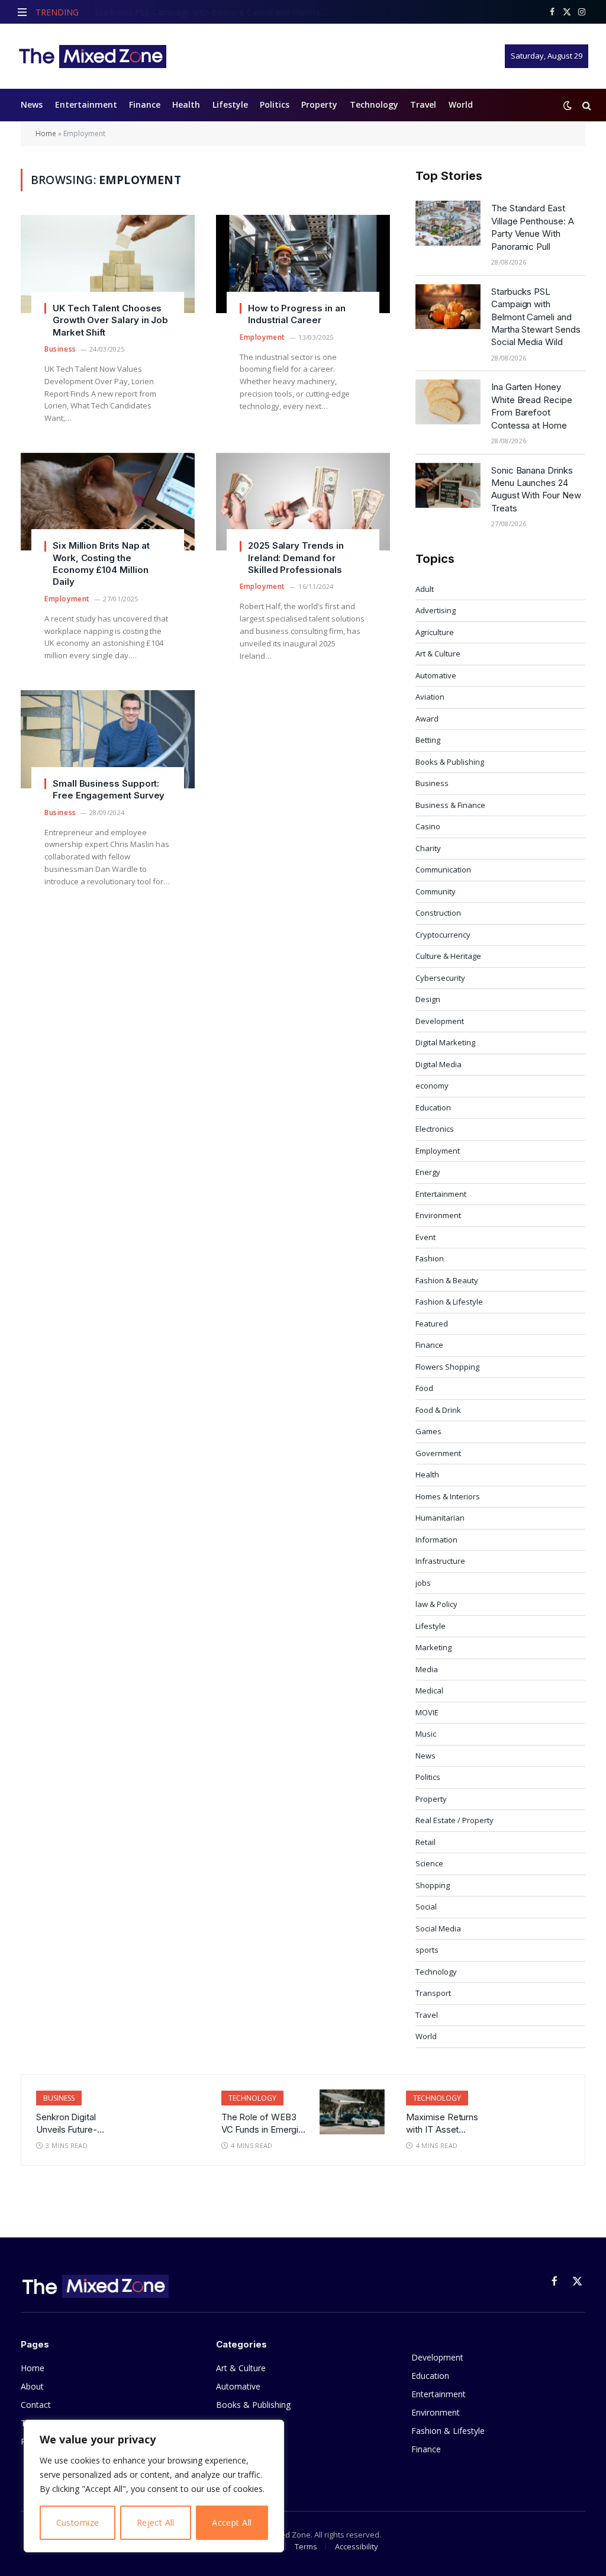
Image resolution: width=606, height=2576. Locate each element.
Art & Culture (438, 653)
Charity (428, 848)
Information (436, 1540)
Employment (262, 337)
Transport (433, 1993)
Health (186, 104)
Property (319, 104)
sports (427, 1950)
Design (428, 999)
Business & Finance (450, 805)
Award (427, 719)
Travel (423, 104)
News (32, 104)
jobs (423, 1583)
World (461, 104)
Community (436, 891)
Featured (432, 1324)
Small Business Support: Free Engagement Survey (109, 789)
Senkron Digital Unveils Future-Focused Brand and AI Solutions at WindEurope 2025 (75, 2124)
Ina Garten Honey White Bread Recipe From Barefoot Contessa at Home (532, 406)
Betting (428, 740)
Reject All (156, 2522)
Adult (425, 589)
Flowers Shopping (447, 1367)
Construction (438, 913)
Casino (428, 826)
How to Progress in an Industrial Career (296, 314)
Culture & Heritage (448, 956)
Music (426, 1734)
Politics (275, 104)
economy (432, 1086)
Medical (429, 1690)
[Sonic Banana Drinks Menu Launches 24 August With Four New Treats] (448, 485)
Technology (374, 104)
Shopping (433, 1885)
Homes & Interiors (448, 1496)
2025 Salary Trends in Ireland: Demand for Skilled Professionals (296, 558)
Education (433, 1107)
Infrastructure (440, 1561)
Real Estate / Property (454, 1820)
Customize (78, 2522)
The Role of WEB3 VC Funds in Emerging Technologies (265, 2124)
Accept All (232, 2522)
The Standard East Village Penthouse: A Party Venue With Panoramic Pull (533, 227)
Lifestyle (230, 104)
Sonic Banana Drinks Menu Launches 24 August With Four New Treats (536, 489)
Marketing (433, 1647)
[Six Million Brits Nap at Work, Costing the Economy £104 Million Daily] (108, 502)
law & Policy (436, 1604)
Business (60, 349)
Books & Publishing (450, 762)
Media (427, 1669)
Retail (426, 1842)
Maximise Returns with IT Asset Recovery (442, 2124)
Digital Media (439, 1064)
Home (46, 133)
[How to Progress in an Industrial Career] (303, 264)
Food (424, 1388)
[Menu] (22, 12)
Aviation (430, 697)
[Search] (586, 105)
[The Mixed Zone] (92, 56)
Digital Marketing (445, 1042)
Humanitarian (440, 1518)
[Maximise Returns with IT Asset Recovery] (537, 2112)
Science (429, 1863)
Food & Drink (438, 1410)
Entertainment (86, 104)
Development (440, 1021)
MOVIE (427, 1712)
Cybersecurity (440, 978)
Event (426, 1237)
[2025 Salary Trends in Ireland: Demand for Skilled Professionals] (303, 502)
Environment (438, 1215)
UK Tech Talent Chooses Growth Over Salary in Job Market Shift (110, 320)
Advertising (436, 610)
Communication (443, 870)
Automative (436, 675)
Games (428, 1431)
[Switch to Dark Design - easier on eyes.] (568, 105)
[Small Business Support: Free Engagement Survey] (108, 739)
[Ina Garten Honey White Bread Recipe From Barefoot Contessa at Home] (448, 402)
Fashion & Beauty (447, 1280)
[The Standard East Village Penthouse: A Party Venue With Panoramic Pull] (448, 223)
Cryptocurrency (443, 935)
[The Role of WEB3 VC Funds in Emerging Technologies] (352, 2112)
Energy (428, 1172)
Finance (145, 104)
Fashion (430, 1258)
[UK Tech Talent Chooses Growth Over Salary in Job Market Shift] (108, 264)
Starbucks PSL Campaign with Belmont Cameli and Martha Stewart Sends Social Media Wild (214, 12)
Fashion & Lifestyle (449, 1302)
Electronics (435, 1129)
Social (426, 1907)
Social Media (438, 1928)
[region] (154, 2486)
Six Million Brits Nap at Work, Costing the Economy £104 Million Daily (101, 563)
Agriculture (435, 632)
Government (438, 1453)
